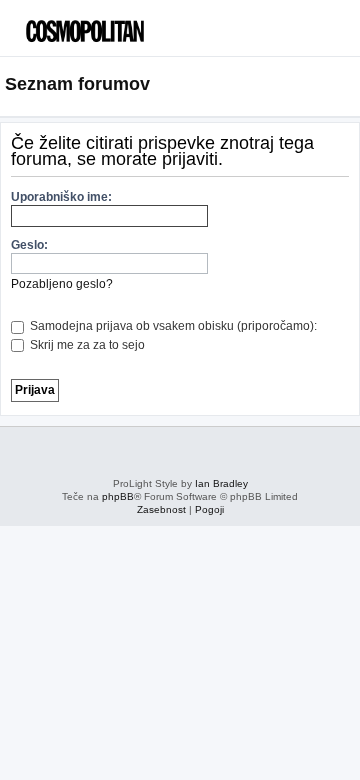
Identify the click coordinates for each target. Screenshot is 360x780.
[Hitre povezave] (348, 85)
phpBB (118, 496)
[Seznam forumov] (105, 25)
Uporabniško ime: (61, 197)
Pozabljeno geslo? (62, 284)
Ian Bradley (221, 483)
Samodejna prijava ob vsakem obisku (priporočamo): (172, 326)
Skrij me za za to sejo (86, 345)
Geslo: (29, 245)
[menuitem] (309, 35)
